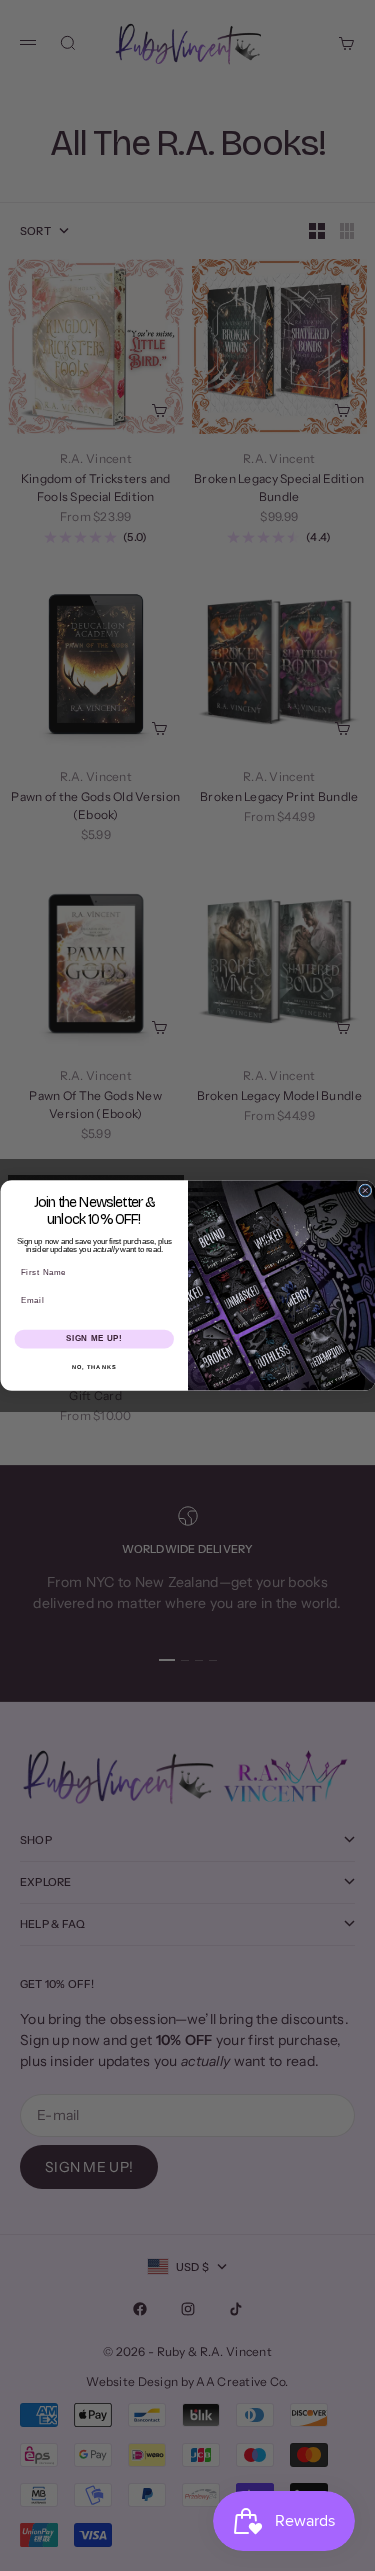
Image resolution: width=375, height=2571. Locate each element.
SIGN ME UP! (93, 1339)
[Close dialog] (364, 1190)
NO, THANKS (93, 1367)
